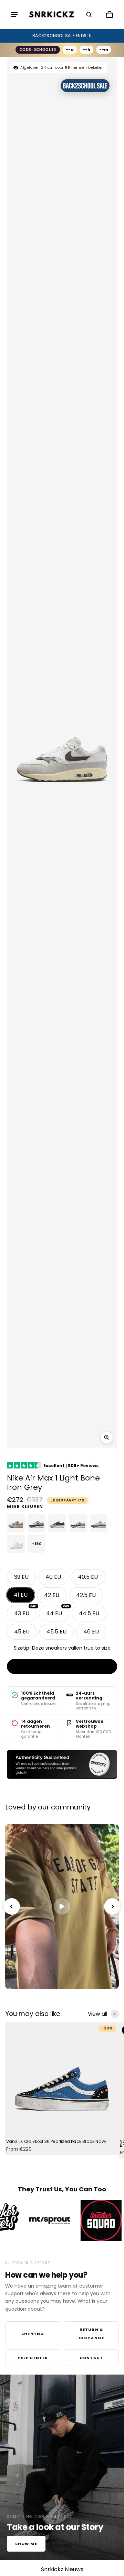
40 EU (53, 1577)
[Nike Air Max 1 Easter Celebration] (99, 1523)
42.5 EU (86, 1595)
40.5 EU (88, 1577)
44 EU (58, 1611)
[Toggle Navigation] (14, 14)
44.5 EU (89, 1613)
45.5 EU (56, 1632)
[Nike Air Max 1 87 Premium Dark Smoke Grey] (57, 1523)
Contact (91, 2358)
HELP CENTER (33, 2358)
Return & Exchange (91, 2334)
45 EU (22, 1632)
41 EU (21, 1595)
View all (97, 2014)
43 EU (25, 1611)
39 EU (21, 1577)
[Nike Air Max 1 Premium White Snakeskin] (16, 1544)
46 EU (91, 1632)
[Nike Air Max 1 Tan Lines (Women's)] (16, 1523)
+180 (37, 1544)
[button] (89, 14)
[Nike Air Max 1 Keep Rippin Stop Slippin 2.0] (37, 1523)
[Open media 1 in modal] (107, 1438)
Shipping (33, 2334)
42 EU (52, 1595)
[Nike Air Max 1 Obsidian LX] (78, 1523)
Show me (26, 2544)
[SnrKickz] (52, 15)
